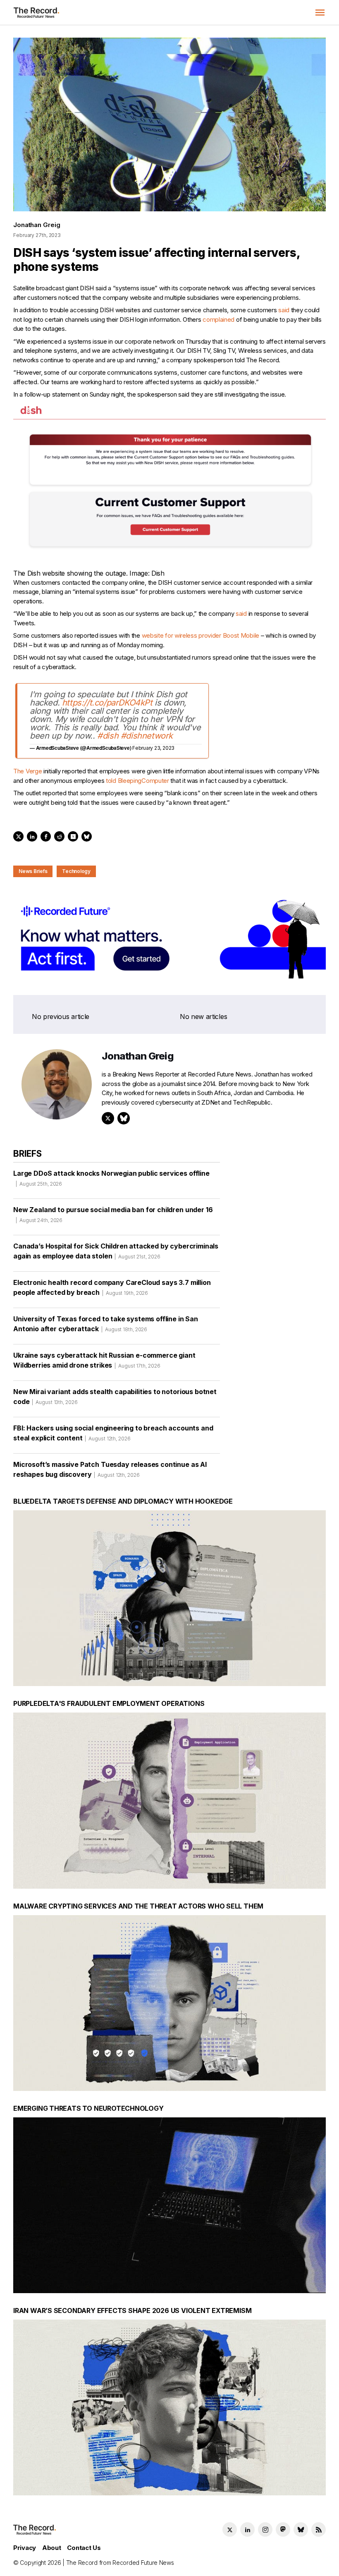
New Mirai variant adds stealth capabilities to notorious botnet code (115, 1397)
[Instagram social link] (265, 2529)
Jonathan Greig (37, 225)
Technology (76, 871)
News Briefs (33, 871)
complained (218, 319)
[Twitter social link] (230, 2529)
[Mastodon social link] (283, 2529)
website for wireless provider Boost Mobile (201, 635)
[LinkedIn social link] (247, 2529)
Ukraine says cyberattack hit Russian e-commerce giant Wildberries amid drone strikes (104, 1360)
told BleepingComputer (137, 781)
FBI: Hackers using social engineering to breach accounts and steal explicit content (113, 1433)
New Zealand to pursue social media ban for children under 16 (113, 1214)
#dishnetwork (147, 736)
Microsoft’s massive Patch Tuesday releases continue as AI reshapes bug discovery (110, 1469)
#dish (108, 736)
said (284, 310)
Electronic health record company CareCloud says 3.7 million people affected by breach (112, 1287)
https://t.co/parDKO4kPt (107, 703)
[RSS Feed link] (319, 2529)
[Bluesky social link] (301, 2529)
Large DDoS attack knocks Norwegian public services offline (111, 1178)
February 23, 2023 (153, 748)
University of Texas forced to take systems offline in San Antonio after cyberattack (106, 1324)
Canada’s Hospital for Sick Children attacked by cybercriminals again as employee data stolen (116, 1251)
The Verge (27, 771)
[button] (320, 12)
